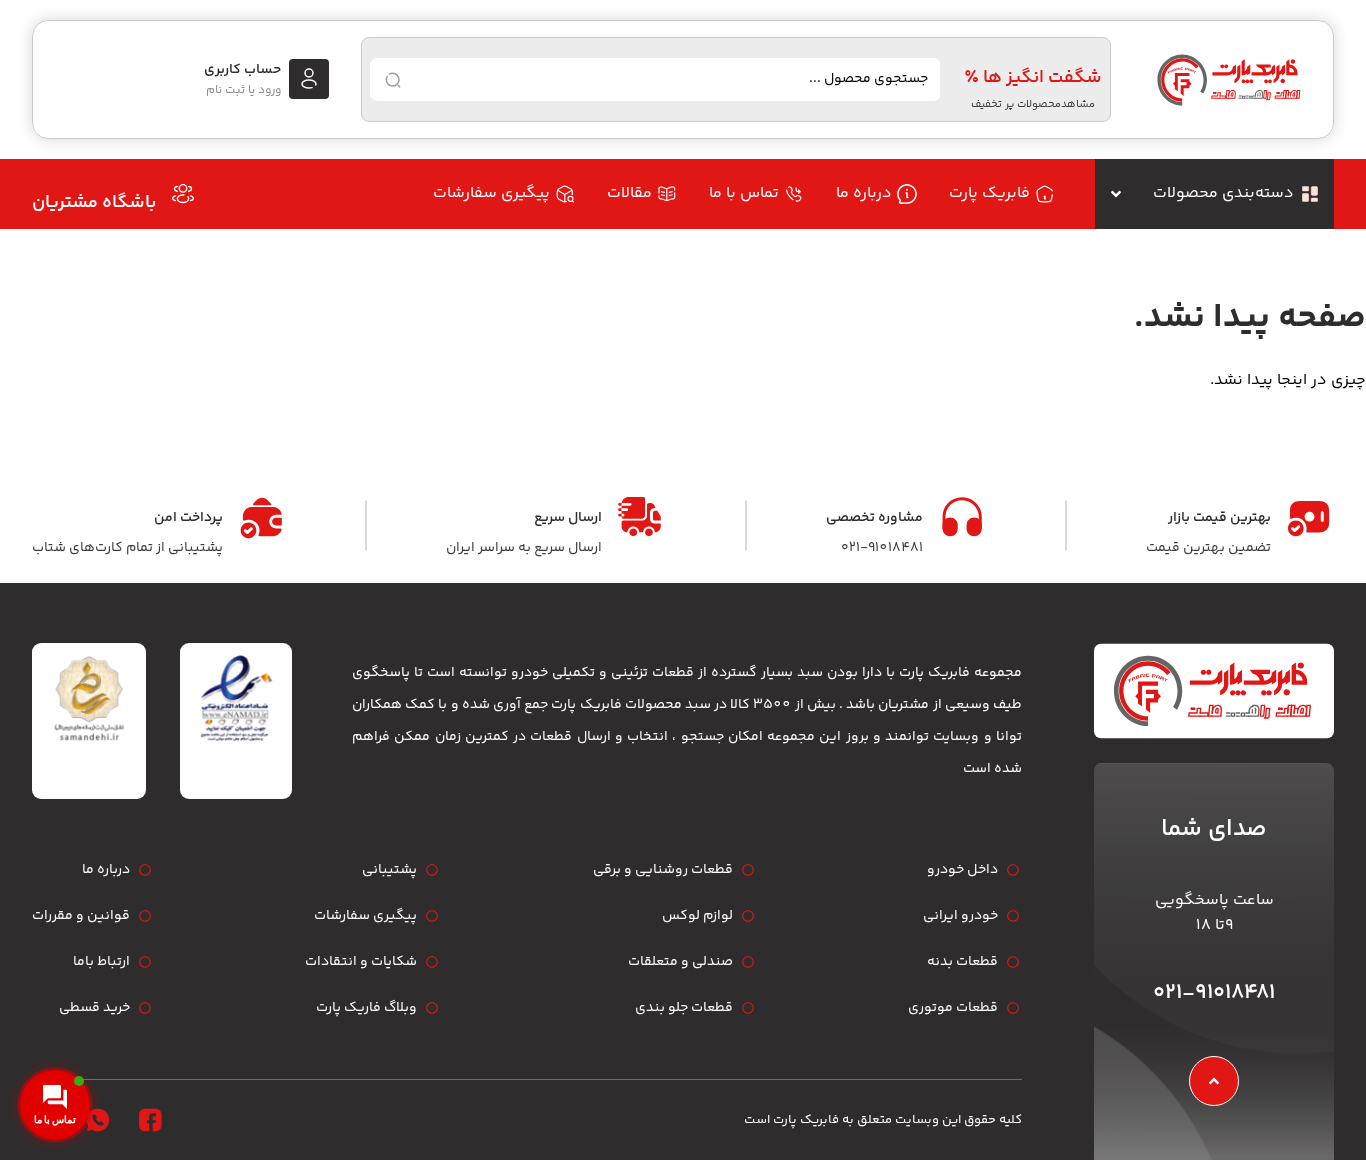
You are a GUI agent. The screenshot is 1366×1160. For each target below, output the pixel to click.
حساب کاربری (242, 70)
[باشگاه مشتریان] (183, 194)
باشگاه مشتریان (94, 203)
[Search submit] (393, 80)
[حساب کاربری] (309, 79)
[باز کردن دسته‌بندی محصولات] (1116, 194)
